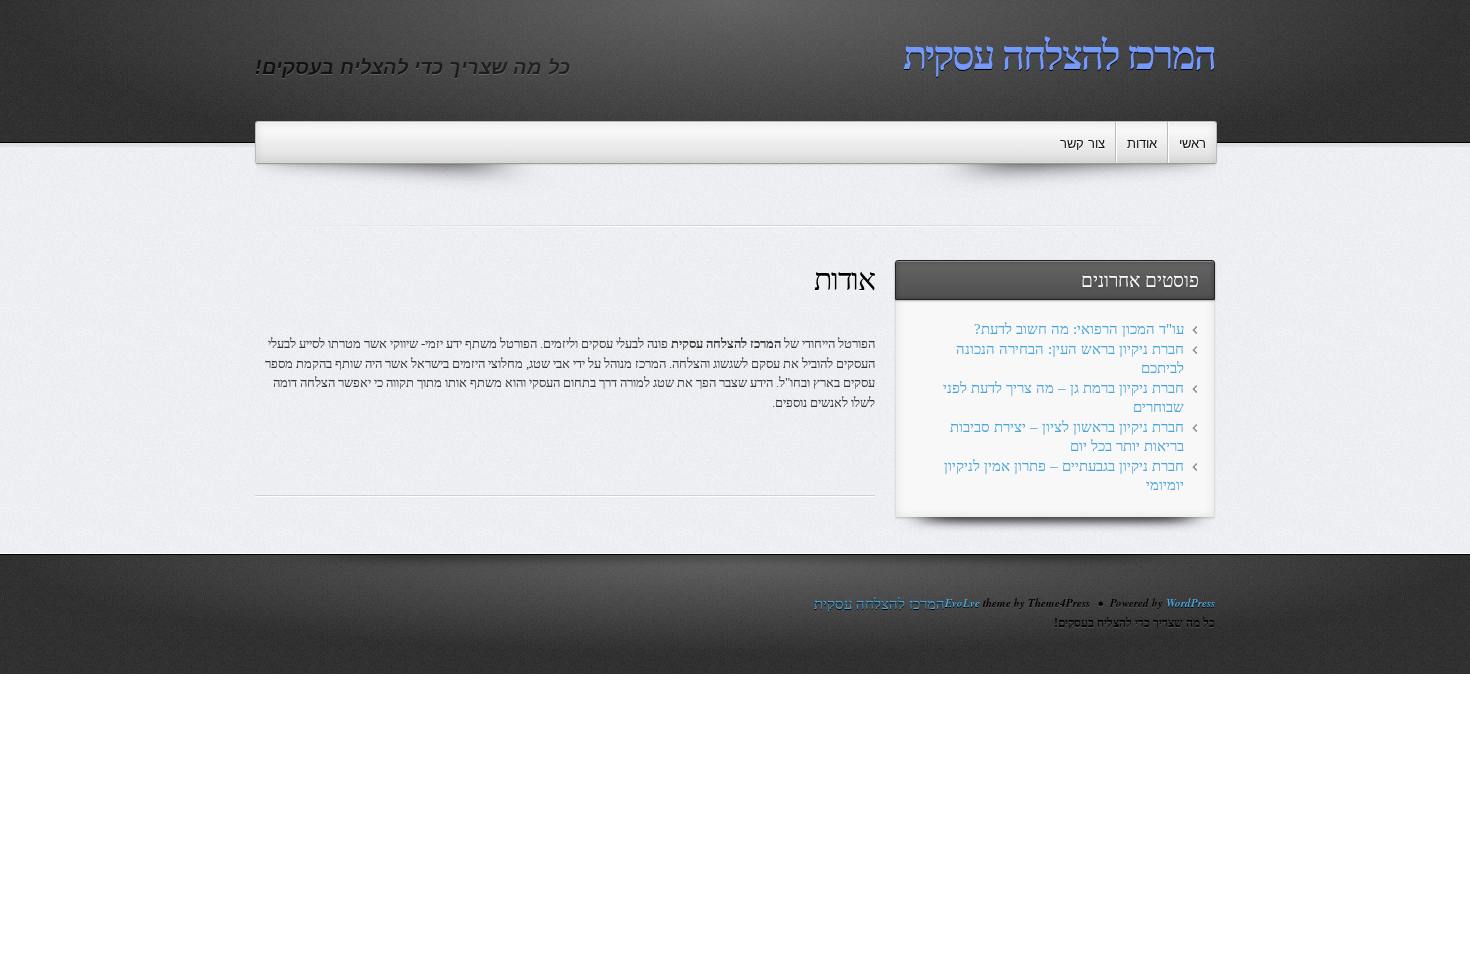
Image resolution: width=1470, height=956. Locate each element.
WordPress (1190, 603)
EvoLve (962, 603)
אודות (1142, 143)
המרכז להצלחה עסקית (1059, 55)
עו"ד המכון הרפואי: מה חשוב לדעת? (1079, 329)
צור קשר (1082, 143)
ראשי (1192, 143)
